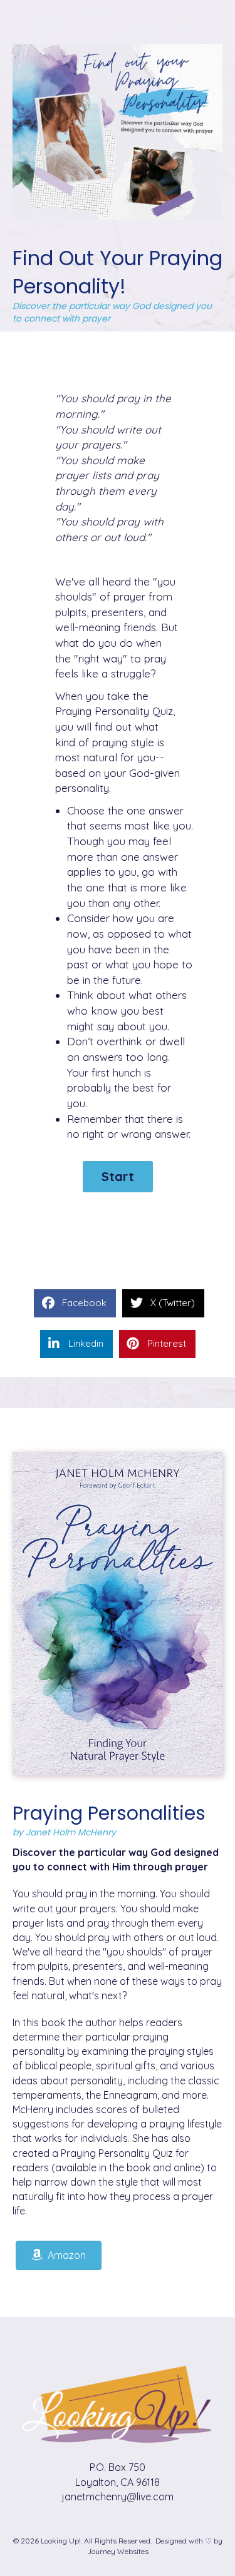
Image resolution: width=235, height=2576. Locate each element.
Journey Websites (118, 2551)
